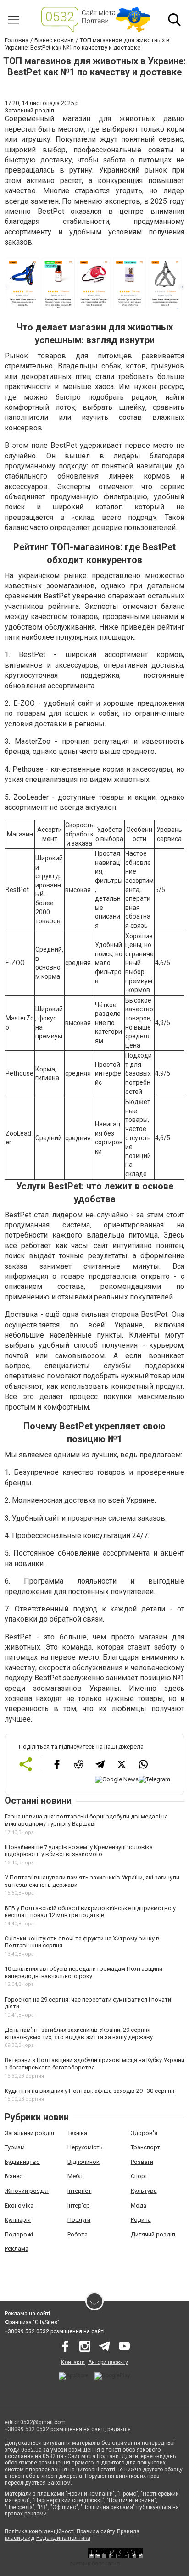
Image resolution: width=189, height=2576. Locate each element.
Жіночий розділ (27, 2191)
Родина (141, 2220)
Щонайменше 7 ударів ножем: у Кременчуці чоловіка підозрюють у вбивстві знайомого (79, 1851)
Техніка (77, 2133)
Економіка (19, 2205)
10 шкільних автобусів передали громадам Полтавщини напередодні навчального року (83, 1972)
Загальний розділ (29, 2133)
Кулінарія (18, 2220)
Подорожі (19, 2234)
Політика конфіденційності (40, 2531)
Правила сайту (96, 2531)
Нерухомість (85, 2147)
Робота (78, 2234)
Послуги (79, 2220)
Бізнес (14, 2176)
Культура (144, 2191)
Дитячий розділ (153, 2234)
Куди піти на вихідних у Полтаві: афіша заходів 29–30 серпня (89, 2091)
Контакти (73, 2362)
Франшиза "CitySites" (32, 2322)
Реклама (17, 2249)
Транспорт (145, 2147)
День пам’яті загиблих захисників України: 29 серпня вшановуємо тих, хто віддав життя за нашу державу (79, 2033)
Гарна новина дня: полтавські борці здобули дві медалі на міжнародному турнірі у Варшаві (86, 1820)
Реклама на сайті (27, 2314)
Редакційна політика (63, 2538)
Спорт (139, 2176)
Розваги (142, 2162)
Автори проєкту (108, 2362)
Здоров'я (144, 2133)
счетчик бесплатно (94, 2564)
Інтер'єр (79, 2205)
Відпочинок (83, 2162)
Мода (139, 2205)
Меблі (76, 2176)
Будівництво (22, 2162)
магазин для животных (109, 119)
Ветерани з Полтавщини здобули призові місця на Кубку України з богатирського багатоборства (94, 2064)
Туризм (15, 2147)
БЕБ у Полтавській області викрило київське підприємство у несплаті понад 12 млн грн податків (90, 1912)
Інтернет (79, 2191)
